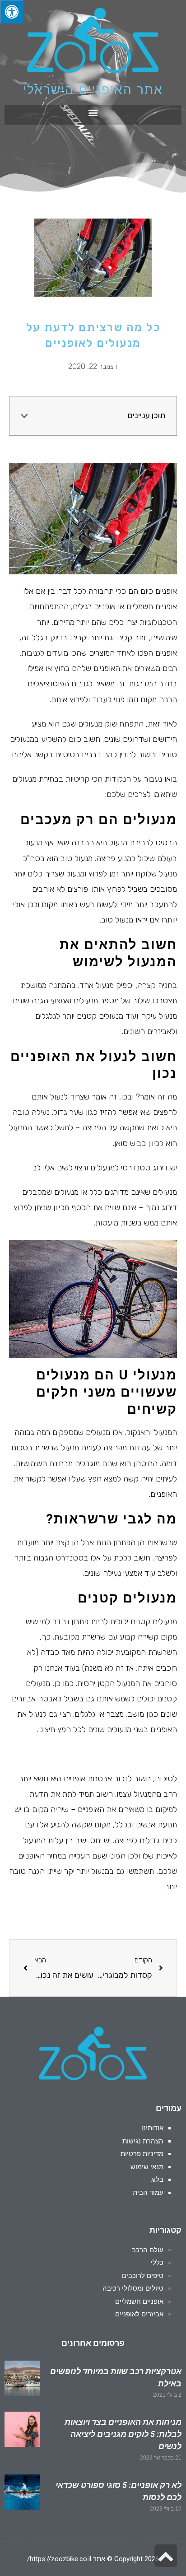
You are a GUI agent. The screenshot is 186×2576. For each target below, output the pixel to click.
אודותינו (152, 2128)
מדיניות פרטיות (142, 2154)
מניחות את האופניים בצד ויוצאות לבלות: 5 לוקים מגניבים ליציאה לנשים (123, 2434)
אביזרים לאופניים (139, 2314)
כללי (157, 2263)
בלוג (157, 2180)
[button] (93, 113)
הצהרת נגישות (143, 2141)
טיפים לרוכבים (143, 2276)
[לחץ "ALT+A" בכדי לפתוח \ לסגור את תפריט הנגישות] (12, 12)
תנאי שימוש (147, 2167)
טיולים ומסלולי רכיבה (133, 2288)
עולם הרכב (148, 2250)
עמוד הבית (148, 2193)
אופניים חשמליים (139, 2301)
